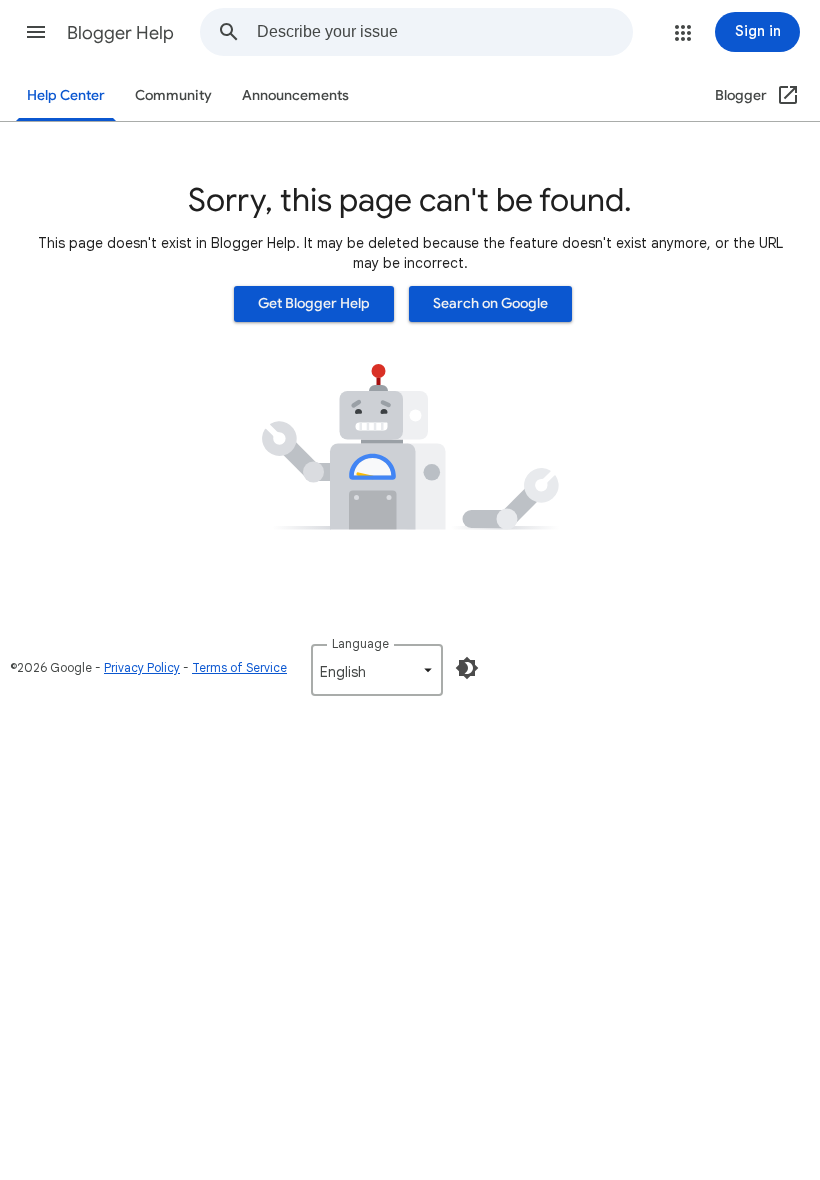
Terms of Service (239, 667)
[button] (36, 32)
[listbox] (377, 670)
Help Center (66, 95)
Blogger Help (120, 33)
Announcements (295, 95)
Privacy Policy (142, 667)
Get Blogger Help (314, 303)
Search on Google (490, 303)
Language (360, 643)
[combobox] (444, 32)
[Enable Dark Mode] (467, 668)
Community (173, 95)
